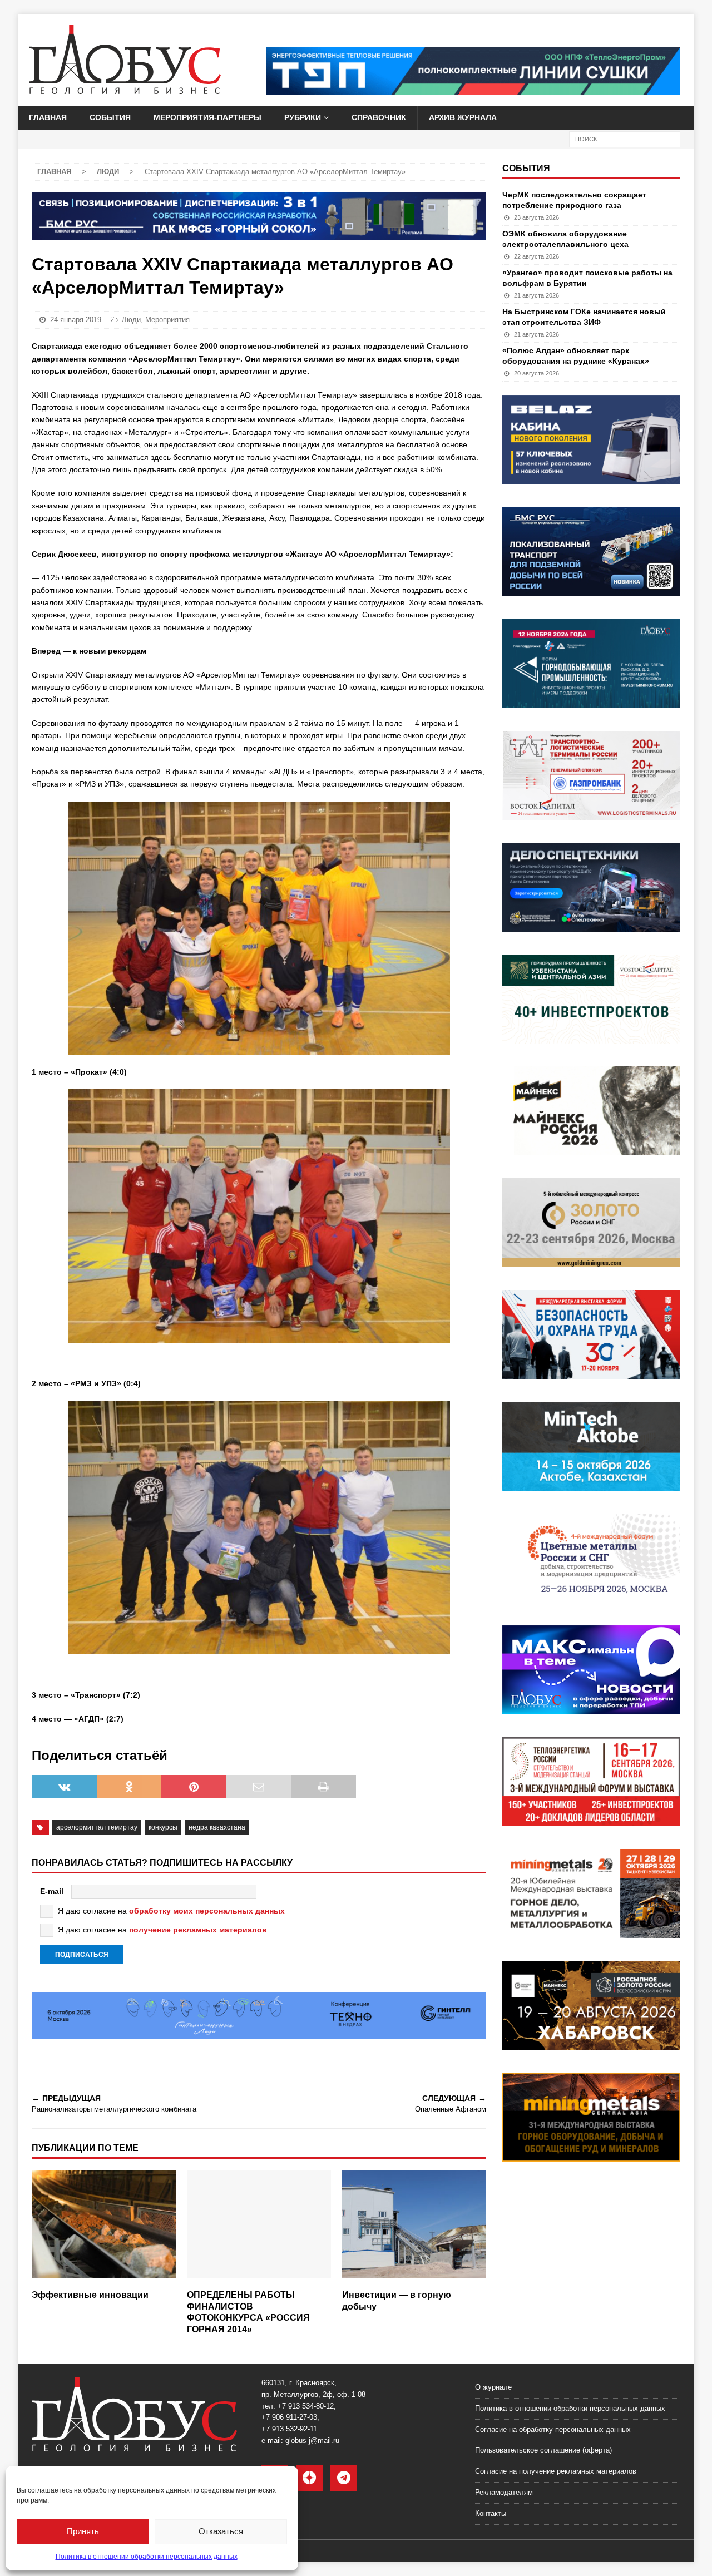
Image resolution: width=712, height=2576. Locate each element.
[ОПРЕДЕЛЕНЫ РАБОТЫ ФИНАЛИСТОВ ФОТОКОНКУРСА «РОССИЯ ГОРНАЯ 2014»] (259, 2227)
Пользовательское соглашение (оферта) (543, 2450)
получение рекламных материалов (198, 1930)
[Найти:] (625, 139)
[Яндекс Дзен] (309, 2478)
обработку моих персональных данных (207, 1911)
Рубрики (303, 117)
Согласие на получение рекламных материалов (556, 2471)
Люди (131, 320)
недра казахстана (217, 1827)
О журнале (493, 2387)
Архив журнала (463, 117)
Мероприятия (167, 320)
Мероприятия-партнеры (207, 117)
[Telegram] (344, 2478)
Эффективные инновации (90, 2295)
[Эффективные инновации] (104, 2227)
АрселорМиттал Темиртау (97, 1827)
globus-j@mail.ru (312, 2441)
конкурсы (163, 1827)
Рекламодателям (504, 2492)
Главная (48, 117)
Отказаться (221, 2531)
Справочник (379, 117)
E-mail (52, 1891)
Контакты (491, 2513)
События (110, 117)
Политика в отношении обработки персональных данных (147, 2557)
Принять (83, 2531)
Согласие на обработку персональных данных (553, 2429)
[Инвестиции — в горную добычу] (414, 2227)
